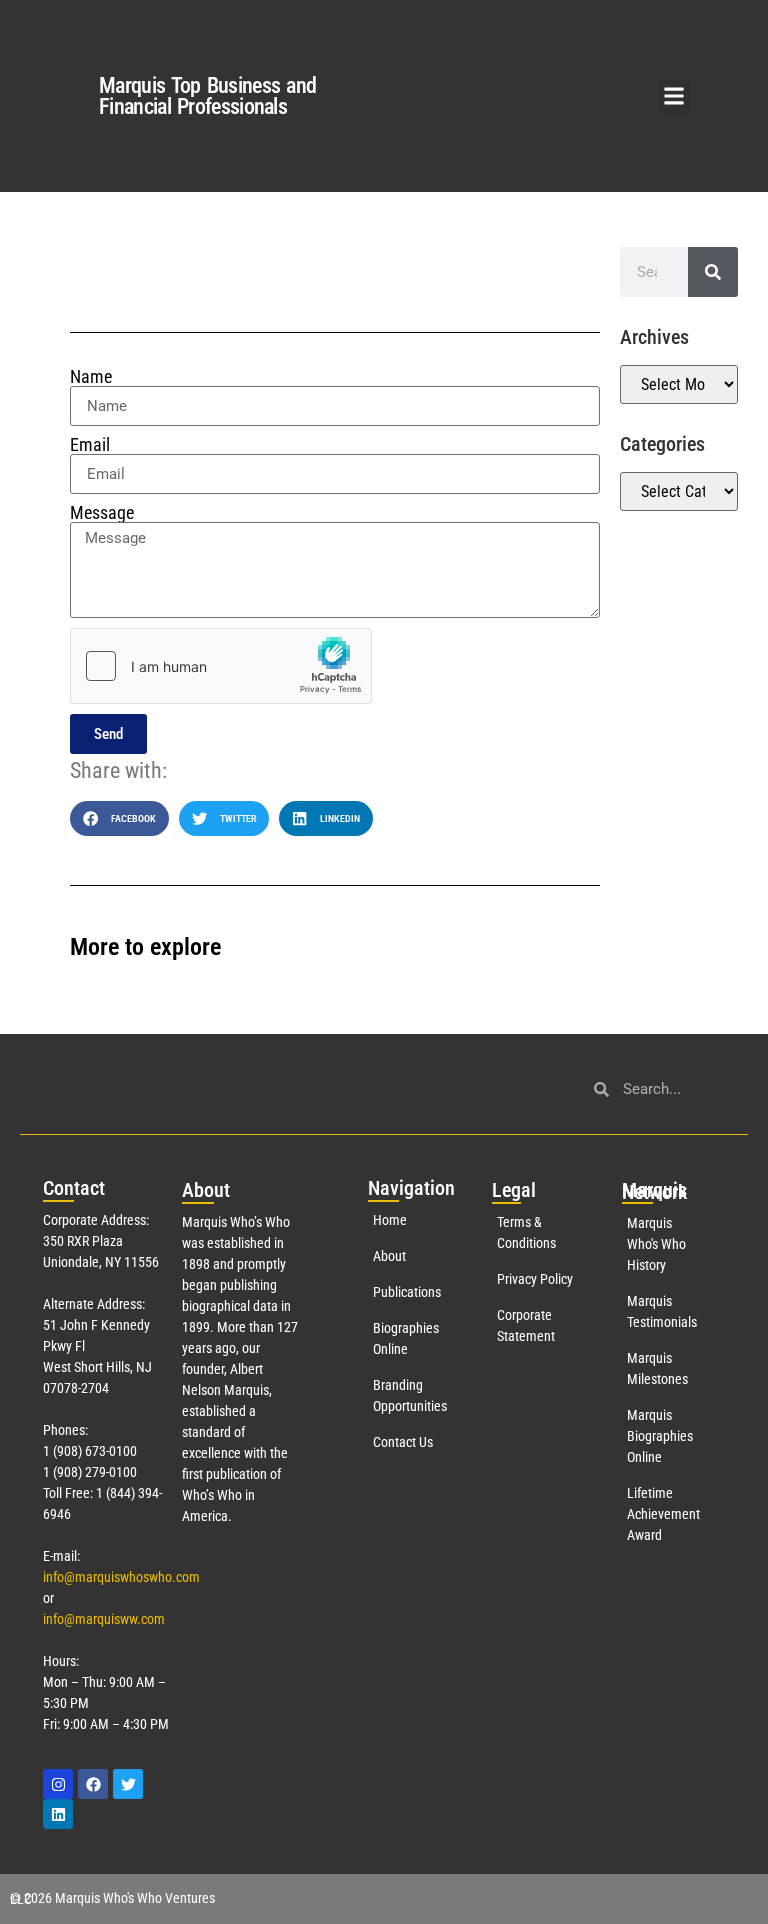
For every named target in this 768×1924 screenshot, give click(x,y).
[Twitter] (128, 1784)
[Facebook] (93, 1784)
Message (102, 513)
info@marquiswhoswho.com (121, 1577)
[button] (674, 96)
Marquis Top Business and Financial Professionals (207, 96)
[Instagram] (58, 1784)
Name (91, 377)
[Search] (713, 272)
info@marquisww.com (104, 1619)
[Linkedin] (58, 1814)
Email (90, 445)
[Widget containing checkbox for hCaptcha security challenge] (221, 666)
